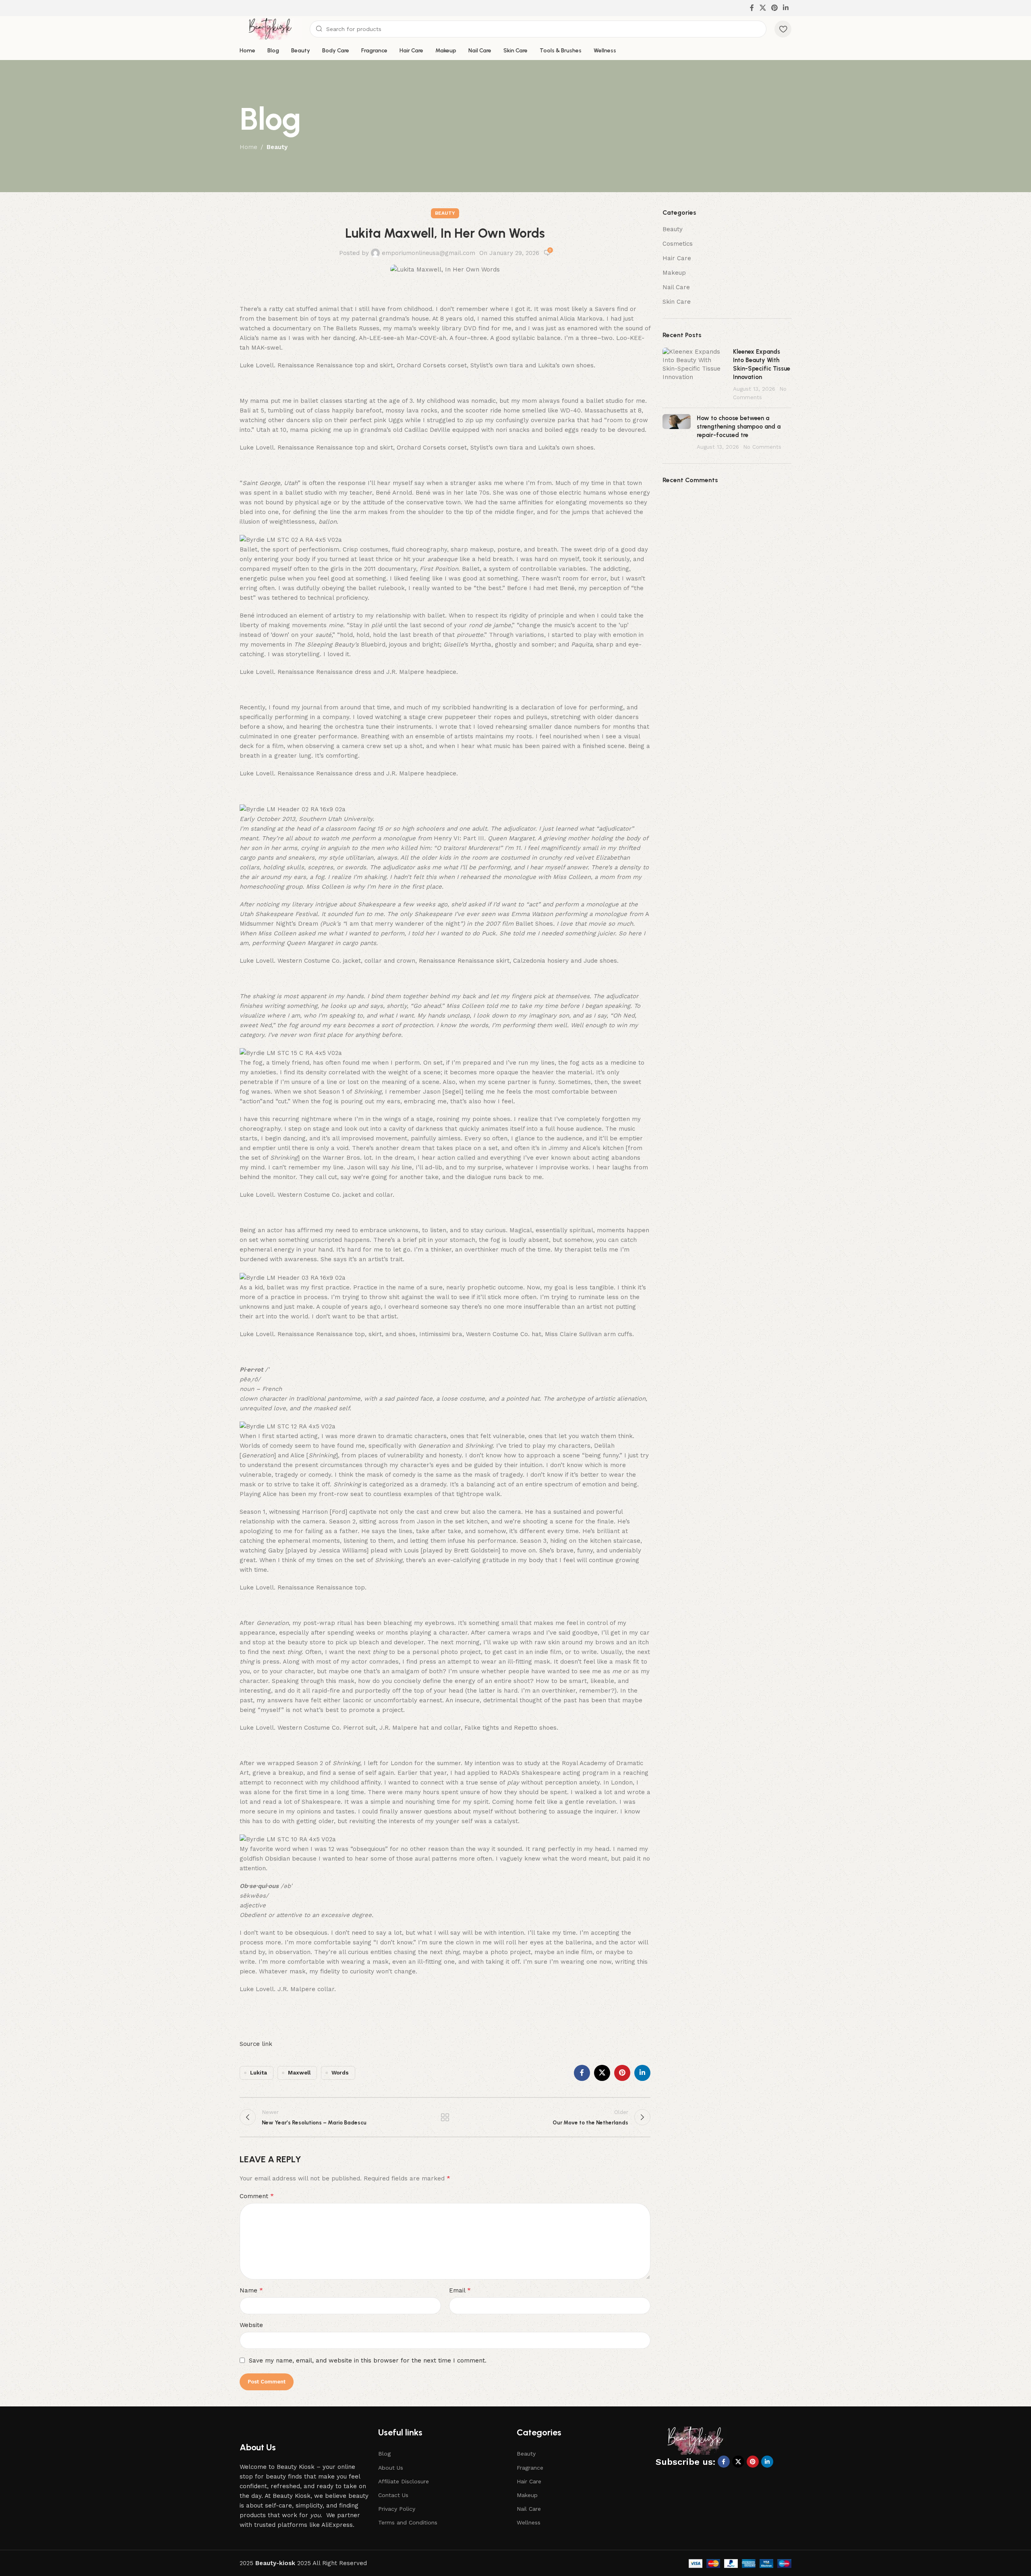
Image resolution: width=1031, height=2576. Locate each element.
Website (251, 2325)
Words (340, 2072)
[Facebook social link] (752, 8)
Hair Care (677, 258)
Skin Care (677, 302)
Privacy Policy (397, 2509)
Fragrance (530, 2468)
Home (248, 147)
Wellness (529, 2522)
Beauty (277, 147)
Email (460, 2290)
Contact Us (393, 2495)
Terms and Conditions (408, 2522)
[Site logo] (271, 29)
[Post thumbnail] (695, 375)
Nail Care (676, 287)
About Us (391, 2468)
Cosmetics (678, 244)
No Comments (762, 447)
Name (251, 2290)
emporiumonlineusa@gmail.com (429, 253)
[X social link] (763, 8)
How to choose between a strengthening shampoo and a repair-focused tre (739, 427)
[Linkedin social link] (786, 8)
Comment (257, 2196)
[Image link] (696, 2440)
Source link (256, 2044)
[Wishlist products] (783, 29)
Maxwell (299, 2072)
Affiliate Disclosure (404, 2481)
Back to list (445, 2117)
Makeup (674, 273)
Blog (384, 2454)
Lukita (259, 2072)
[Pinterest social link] (774, 8)
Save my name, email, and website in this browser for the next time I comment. (368, 2360)
